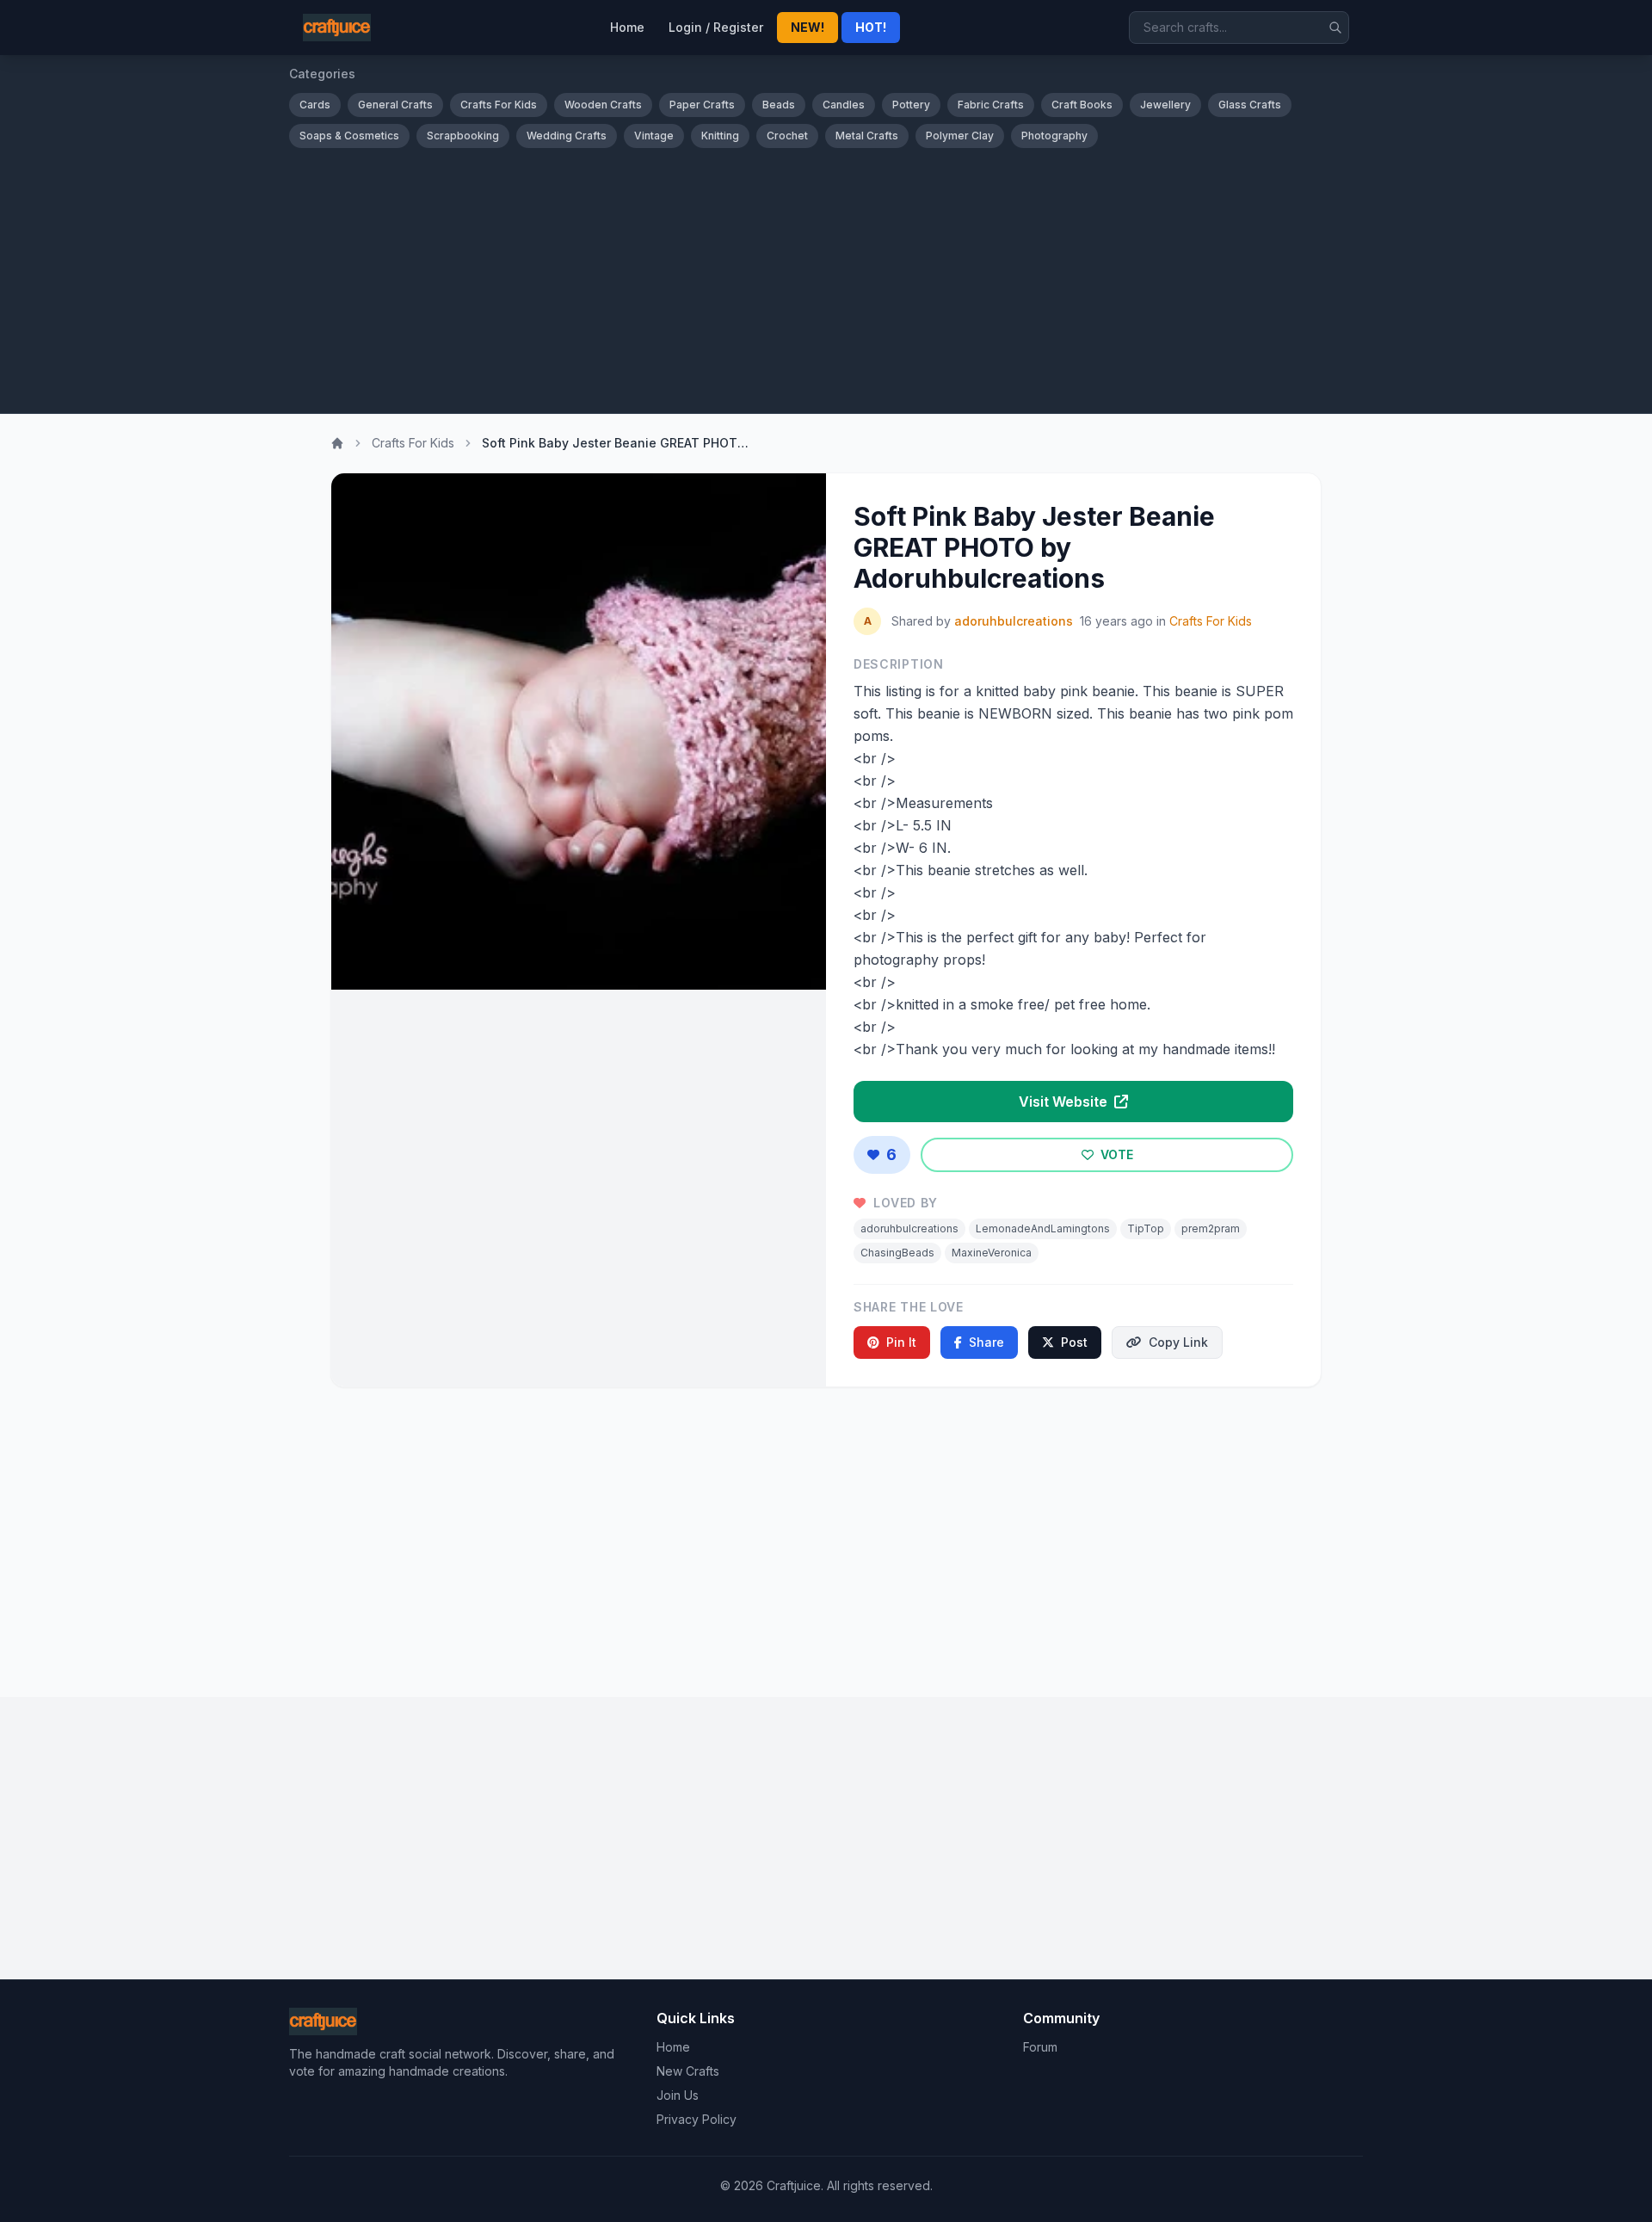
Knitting (720, 136)
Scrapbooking (463, 136)
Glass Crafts (1250, 105)
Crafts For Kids (499, 105)
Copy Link (1178, 1342)
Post (1074, 1342)
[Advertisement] (826, 277)
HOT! (871, 27)
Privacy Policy (697, 2119)
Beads (779, 105)
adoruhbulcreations (1014, 621)
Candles (844, 105)
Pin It (901, 1342)
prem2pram (1211, 1228)
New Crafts (688, 2071)
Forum (1040, 2047)
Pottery (911, 105)
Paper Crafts (702, 105)
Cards (315, 105)
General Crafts (395, 105)
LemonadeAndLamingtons (1043, 1228)
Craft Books (1082, 105)
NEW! (808, 27)
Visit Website (1065, 1102)
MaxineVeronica (992, 1253)
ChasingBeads (897, 1253)
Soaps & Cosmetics (349, 136)
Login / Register (716, 27)
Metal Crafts (867, 136)
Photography (1054, 136)
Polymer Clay (960, 136)
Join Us (678, 2095)
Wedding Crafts (567, 136)
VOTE (1115, 1154)
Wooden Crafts (603, 105)
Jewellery (1165, 105)
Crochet (787, 136)
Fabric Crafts (991, 105)
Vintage (654, 136)
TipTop (1146, 1228)
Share (986, 1342)
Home (627, 27)
